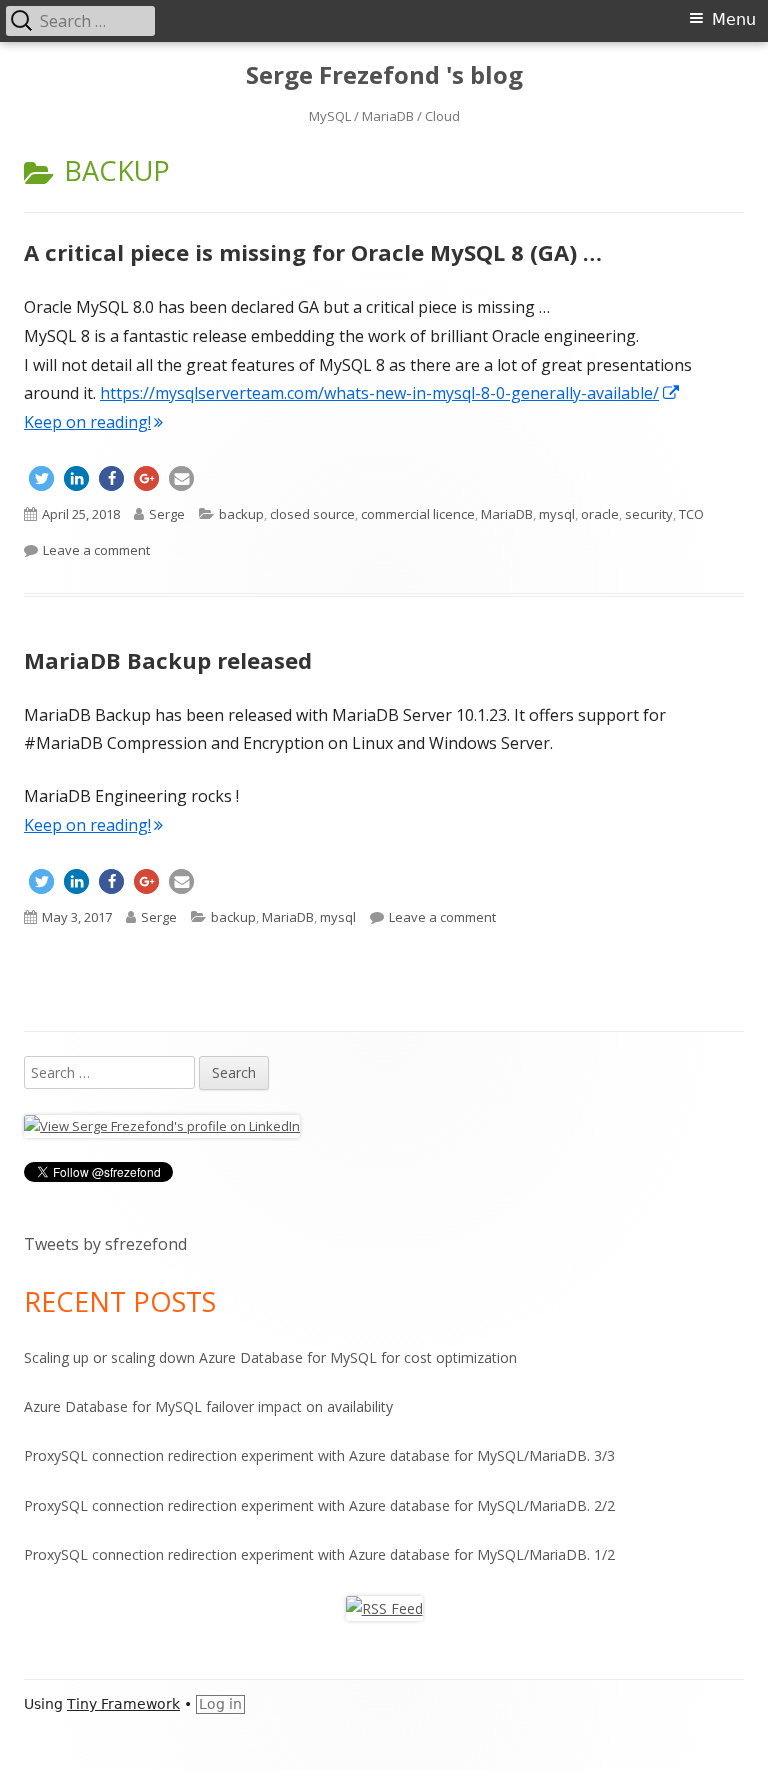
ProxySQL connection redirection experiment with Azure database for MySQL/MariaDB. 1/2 (319, 1554)
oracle (600, 514)
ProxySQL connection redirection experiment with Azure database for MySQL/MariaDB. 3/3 (319, 1455)
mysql (557, 514)
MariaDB (507, 514)
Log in (220, 1704)
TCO (691, 514)
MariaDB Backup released (168, 660)
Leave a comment (96, 550)
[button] (41, 478)
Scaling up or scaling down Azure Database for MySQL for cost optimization (270, 1357)
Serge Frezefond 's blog (384, 75)
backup (241, 514)
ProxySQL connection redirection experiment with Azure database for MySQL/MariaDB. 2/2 (319, 1505)
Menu (734, 19)
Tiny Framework (123, 1704)
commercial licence (418, 514)
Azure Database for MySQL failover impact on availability (208, 1406)
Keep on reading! (87, 422)
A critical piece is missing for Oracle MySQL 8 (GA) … (313, 252)
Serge (167, 514)
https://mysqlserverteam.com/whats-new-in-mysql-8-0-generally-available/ (390, 393)
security (649, 514)
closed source (312, 514)
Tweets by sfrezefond (105, 1244)
